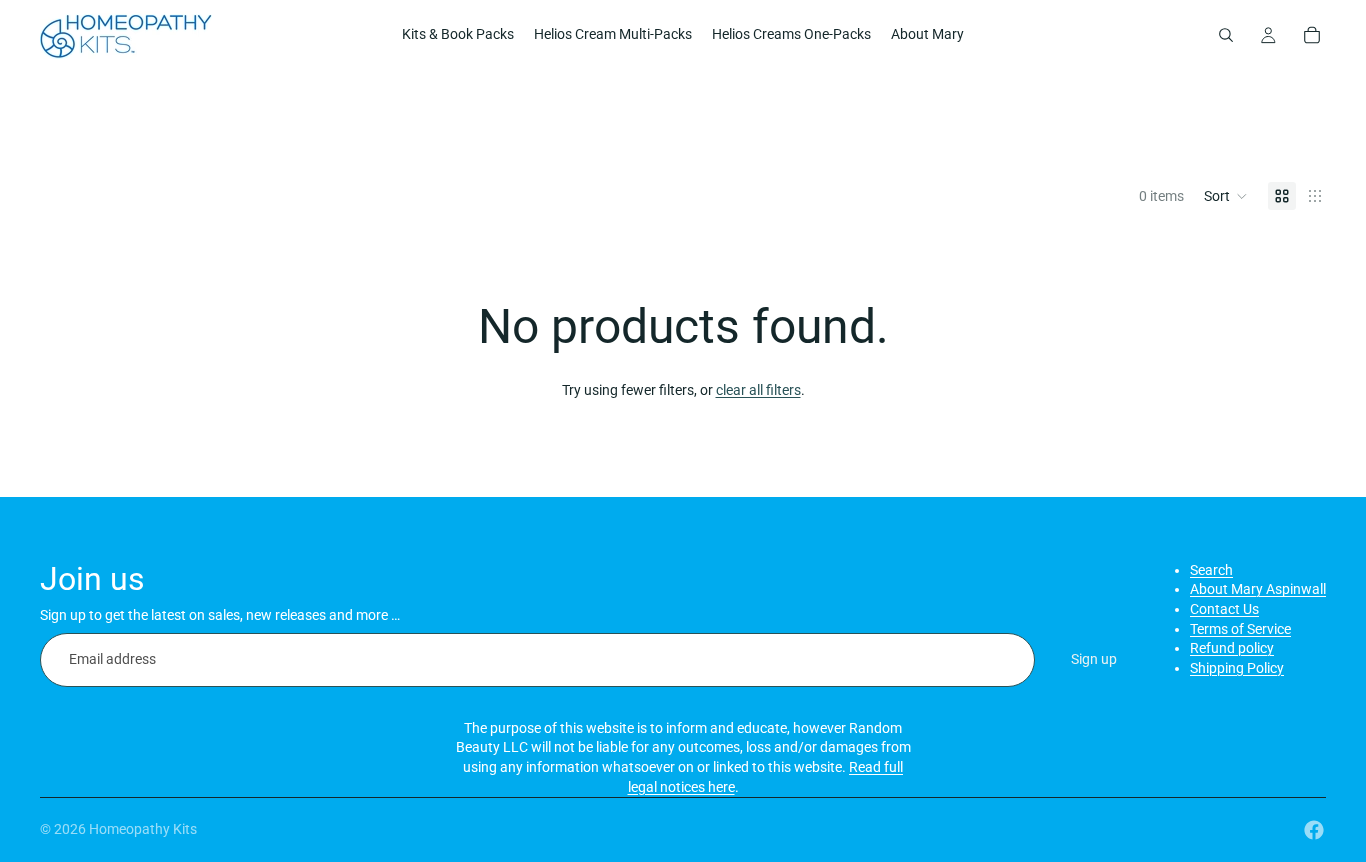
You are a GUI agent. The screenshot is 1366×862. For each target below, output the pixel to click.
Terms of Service (1240, 629)
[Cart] (1312, 35)
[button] (1226, 196)
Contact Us (1224, 609)
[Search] (1226, 35)
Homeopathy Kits (143, 829)
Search (1211, 570)
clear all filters (758, 390)
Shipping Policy (1237, 668)
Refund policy (1232, 648)
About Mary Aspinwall (1258, 589)
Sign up (1094, 659)
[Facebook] (1314, 830)
